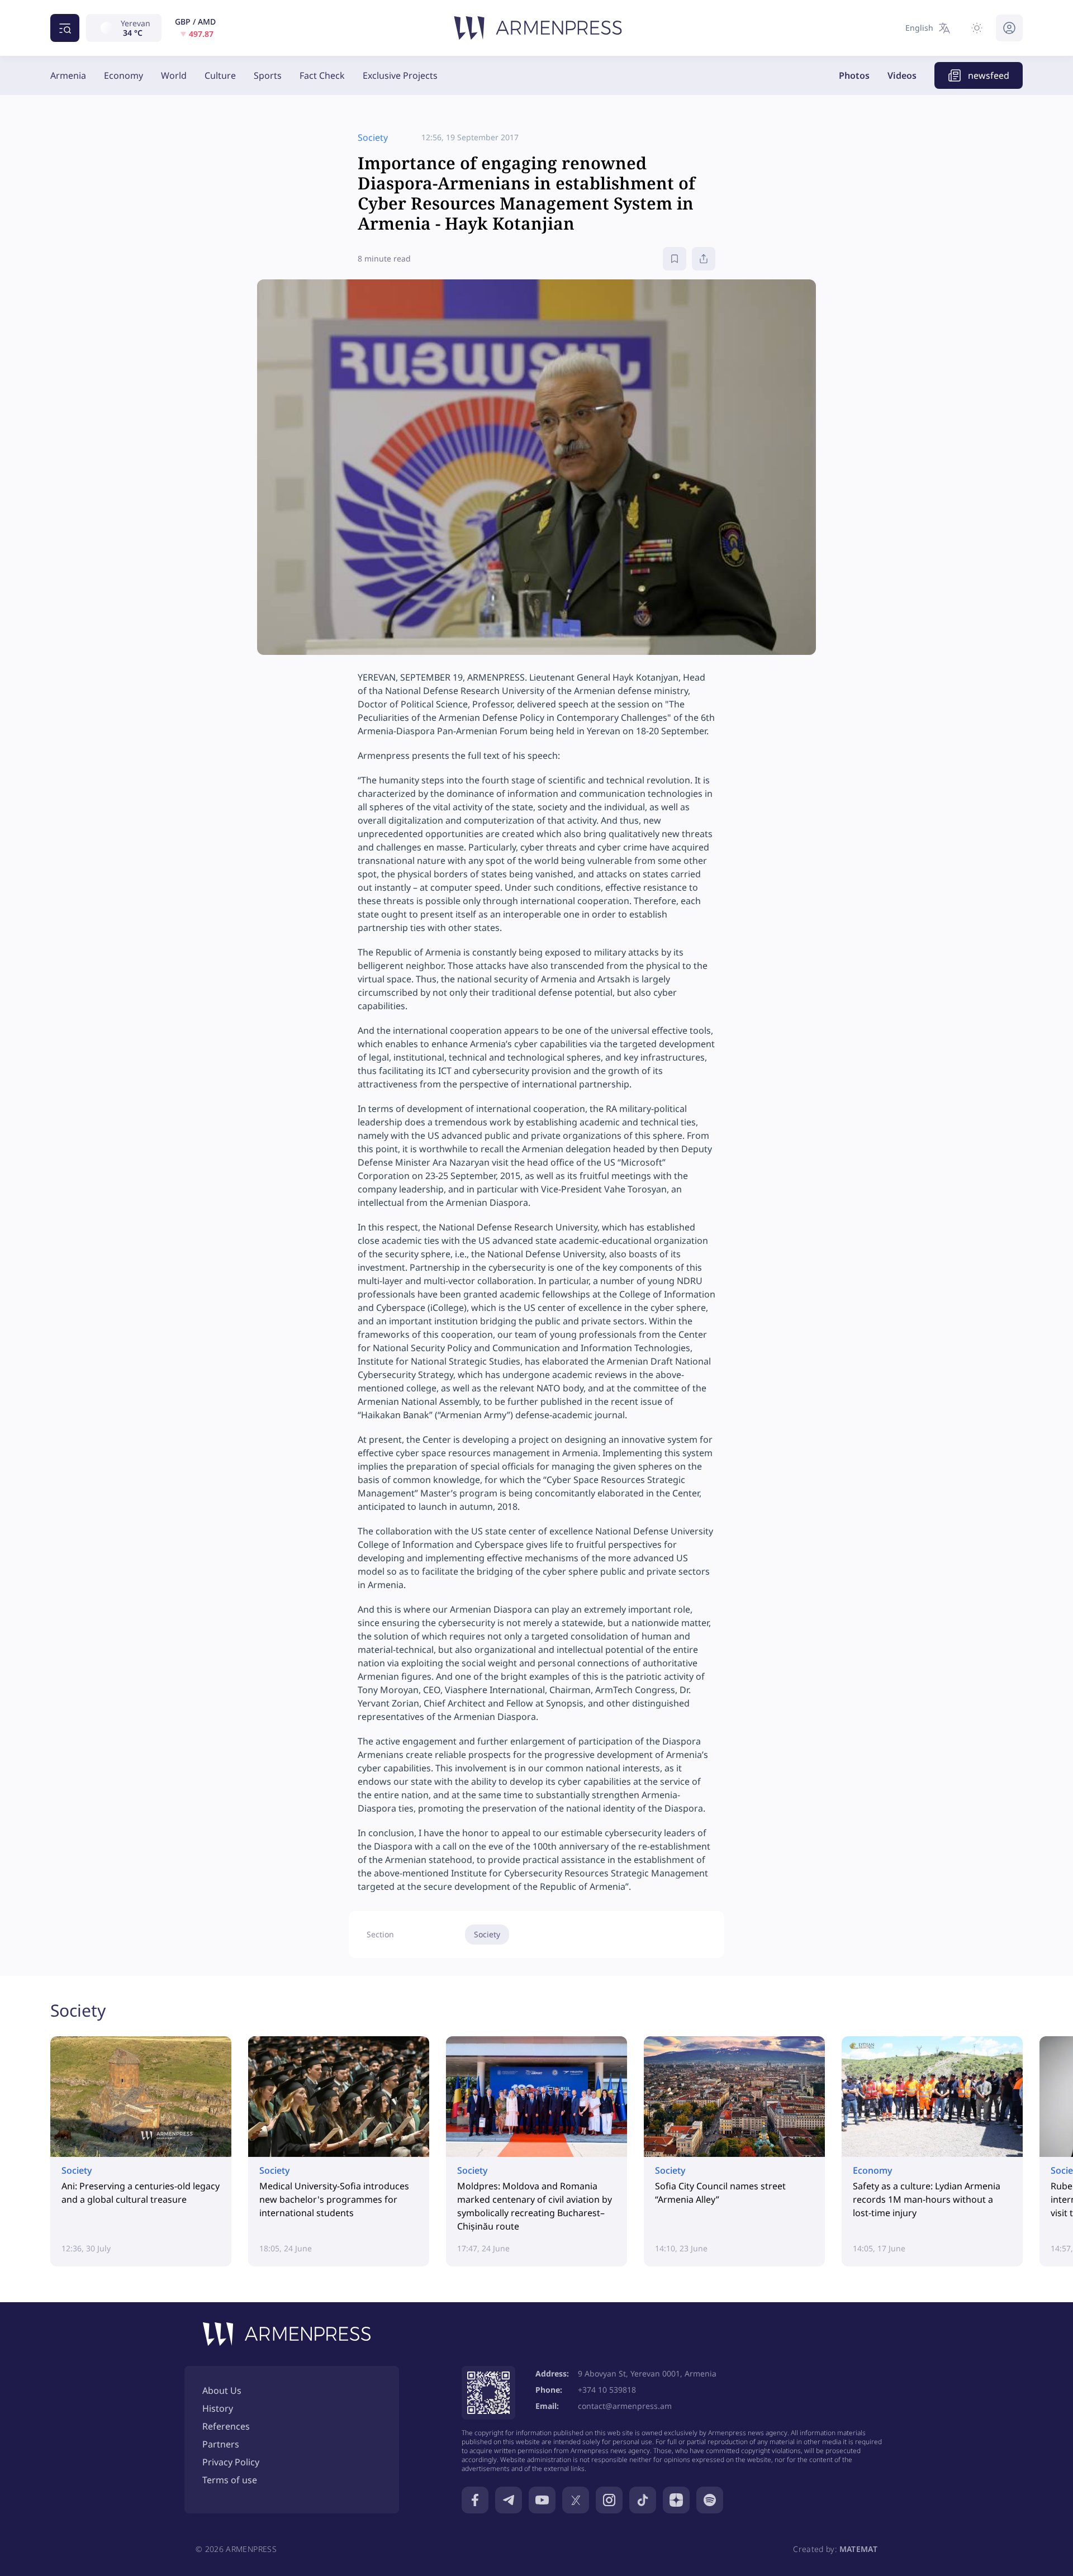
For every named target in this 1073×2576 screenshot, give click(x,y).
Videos (902, 75)
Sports (268, 75)
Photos (854, 75)
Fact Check (322, 75)
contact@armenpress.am (625, 2406)
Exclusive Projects (400, 75)
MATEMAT (858, 2549)
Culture (220, 75)
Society (487, 1934)
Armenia (68, 75)
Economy (124, 75)
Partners (221, 2444)
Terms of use (230, 2480)
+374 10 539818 (607, 2390)
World (174, 75)
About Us (222, 2390)
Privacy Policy (231, 2462)
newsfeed (989, 75)
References (226, 2426)
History (218, 2408)
